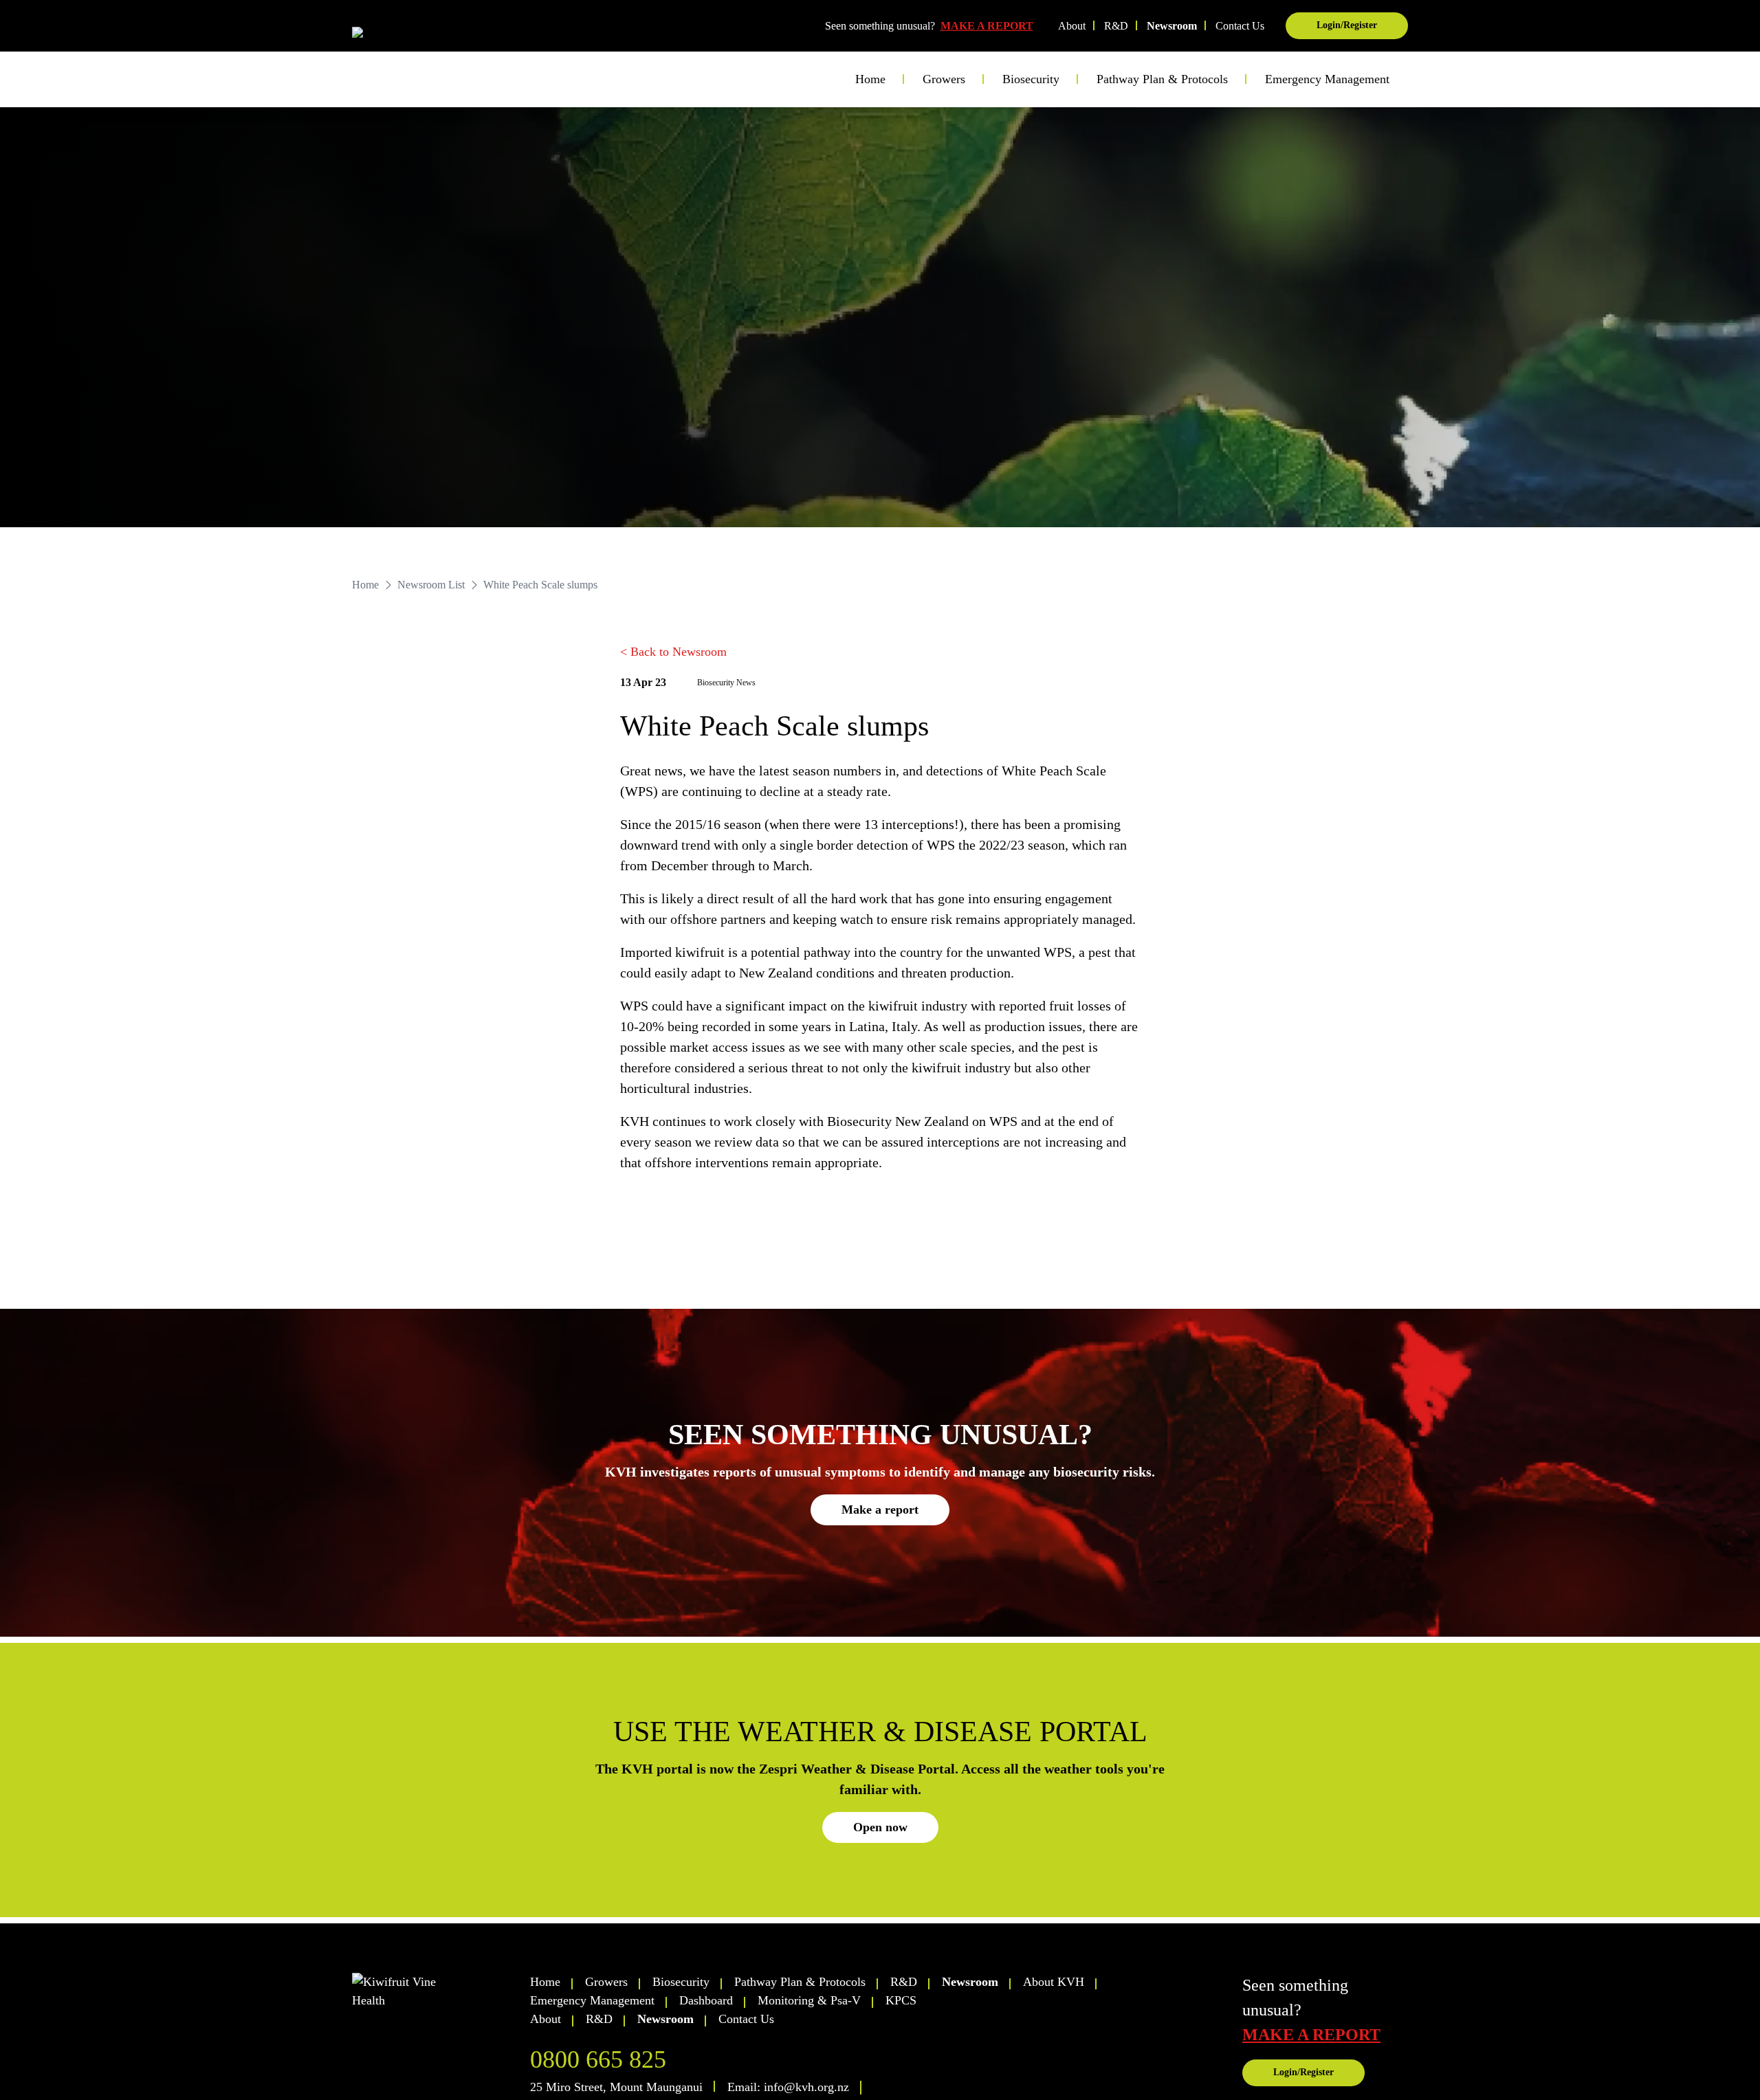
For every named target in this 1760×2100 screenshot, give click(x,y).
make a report (1311, 2035)
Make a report (880, 1510)
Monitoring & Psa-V (809, 2000)
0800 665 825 (598, 2059)
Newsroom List (431, 585)
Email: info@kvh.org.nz (788, 2087)
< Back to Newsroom (673, 652)
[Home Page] (408, 36)
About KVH (1054, 1982)
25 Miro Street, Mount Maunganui (616, 2087)
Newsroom (1172, 26)
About (1072, 26)
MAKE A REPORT (987, 26)
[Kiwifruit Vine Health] (435, 1991)
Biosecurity (681, 1982)
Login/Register (1347, 25)
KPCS (901, 2000)
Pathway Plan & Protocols (800, 1982)
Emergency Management (1327, 79)
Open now (880, 1827)
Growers (606, 1982)
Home (870, 79)
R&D (1116, 26)
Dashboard (706, 2000)
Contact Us (1240, 26)
